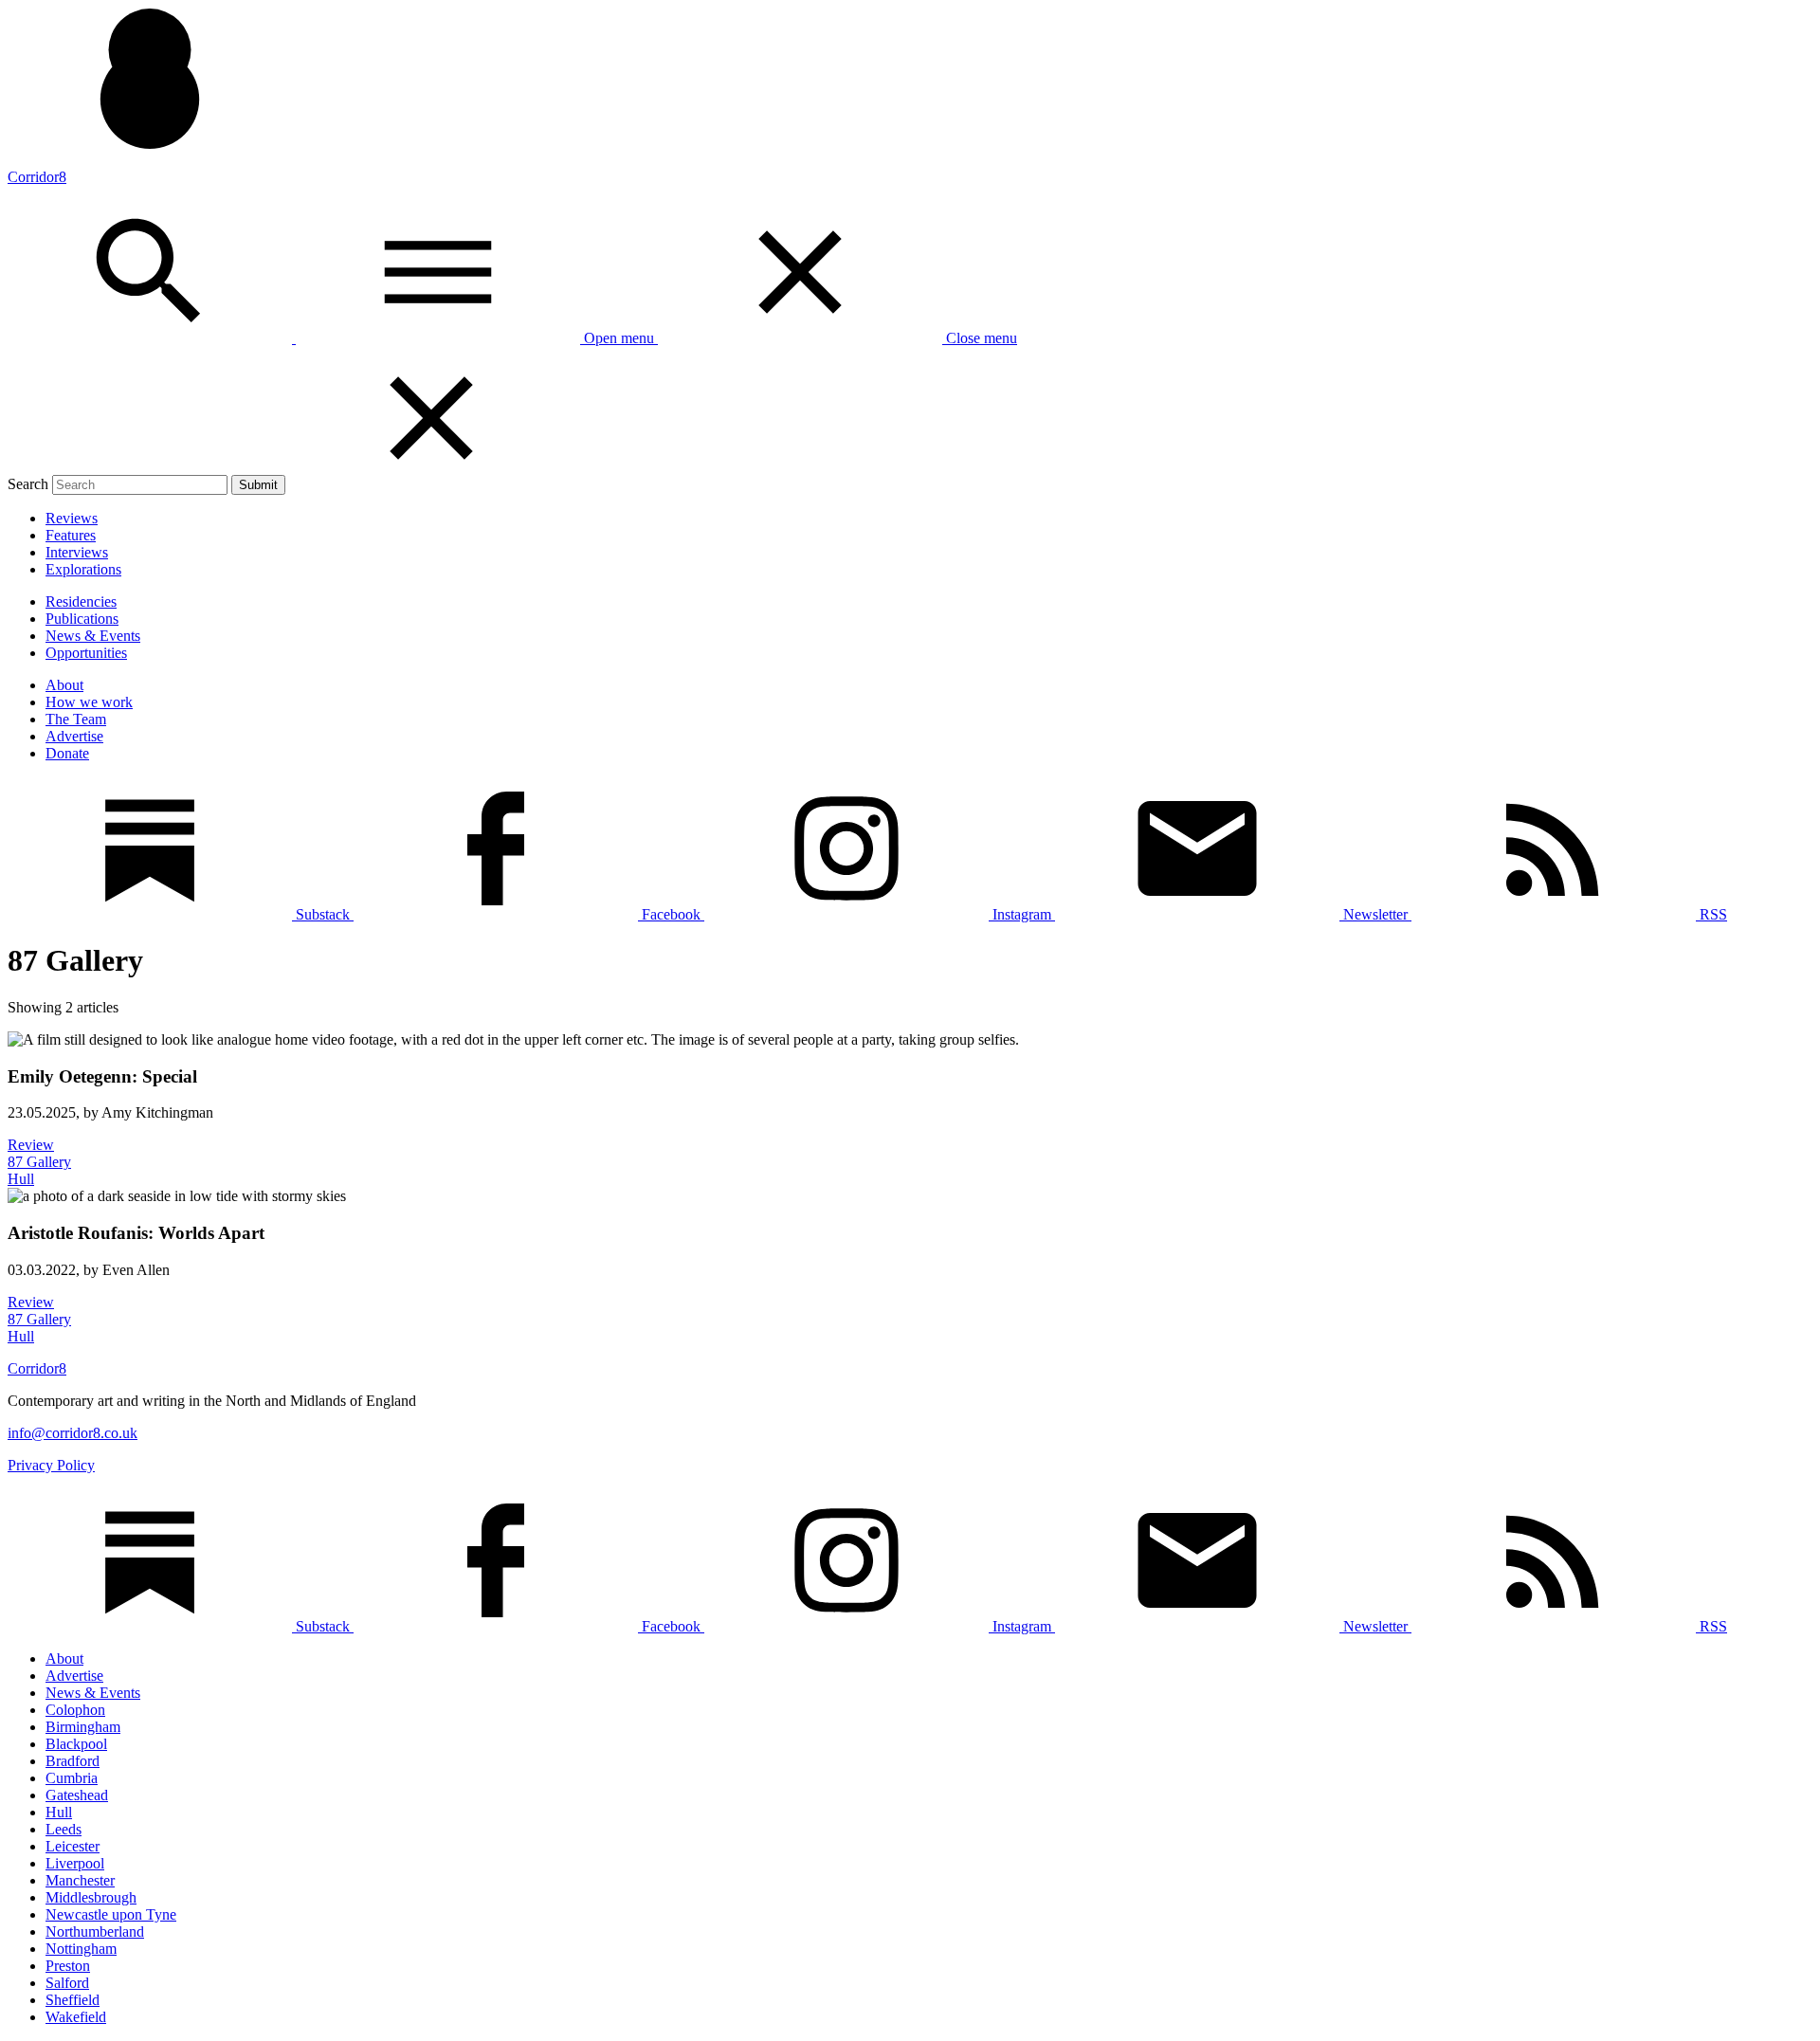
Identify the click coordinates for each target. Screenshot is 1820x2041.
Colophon (75, 1710)
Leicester (73, 1846)
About (64, 685)
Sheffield (73, 2000)
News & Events (93, 636)
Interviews (77, 552)
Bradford (73, 1761)
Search (28, 484)
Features (71, 535)
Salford (67, 1983)
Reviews (72, 518)
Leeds (64, 1829)
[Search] (152, 338)
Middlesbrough (91, 1897)
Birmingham (83, 1727)
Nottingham (81, 1949)
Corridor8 (37, 177)
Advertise (74, 736)
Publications (82, 619)
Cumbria (72, 1778)
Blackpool (76, 1744)
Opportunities (86, 653)
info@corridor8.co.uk (73, 1433)
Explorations (83, 569)
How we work (89, 702)
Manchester (80, 1880)
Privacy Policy (51, 1465)
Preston (68, 1966)
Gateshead (77, 1795)
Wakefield (76, 2017)
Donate (67, 753)
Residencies (81, 601)
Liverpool (75, 1863)
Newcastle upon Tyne (111, 1914)
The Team (76, 719)
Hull (59, 1812)
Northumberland (95, 1932)
